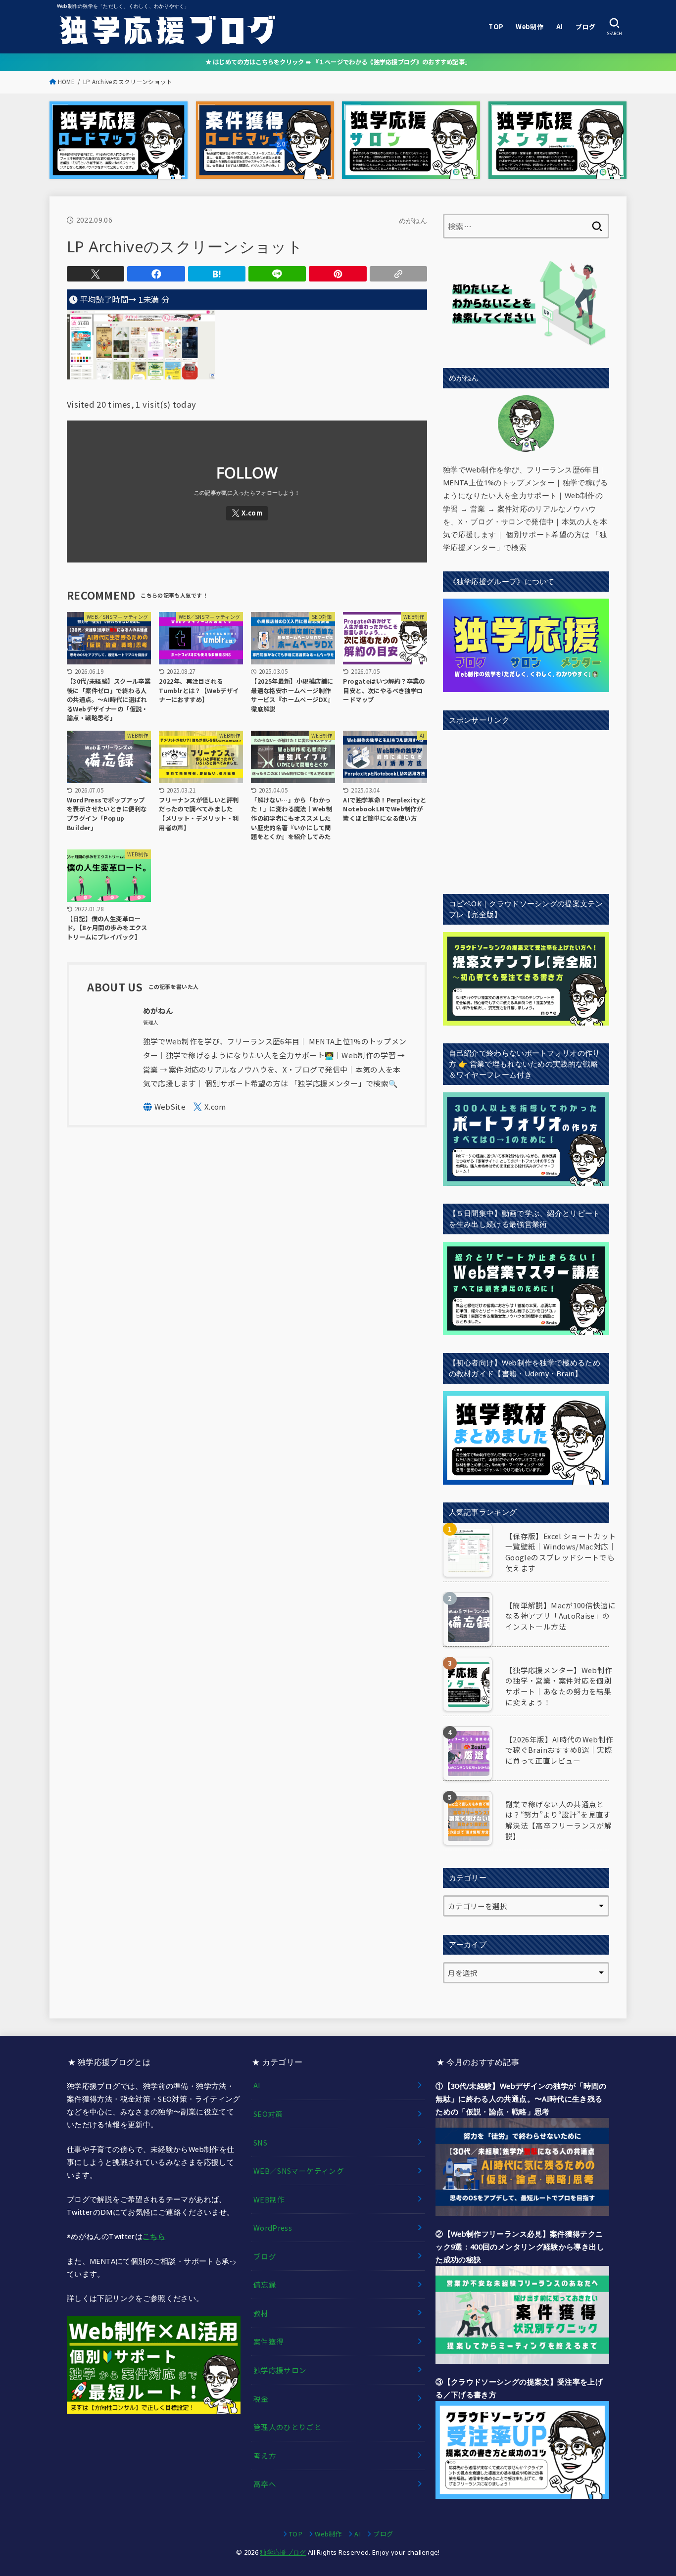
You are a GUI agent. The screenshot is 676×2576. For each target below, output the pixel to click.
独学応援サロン (280, 2370)
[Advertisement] (526, 807)
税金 (261, 2399)
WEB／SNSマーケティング (299, 2171)
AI (560, 26)
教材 (261, 2313)
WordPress (273, 2227)
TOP (496, 26)
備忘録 (265, 2284)
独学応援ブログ (283, 2552)
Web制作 (530, 26)
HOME (66, 82)
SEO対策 (268, 2114)
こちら (154, 2236)
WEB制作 (269, 2199)
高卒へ (265, 2484)
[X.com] (247, 513)
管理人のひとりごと (288, 2427)
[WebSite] (165, 1107)
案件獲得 (268, 2341)
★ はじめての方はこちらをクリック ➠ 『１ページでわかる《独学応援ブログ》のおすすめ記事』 (338, 62)
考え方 (265, 2456)
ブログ (585, 26)
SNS (260, 2142)
